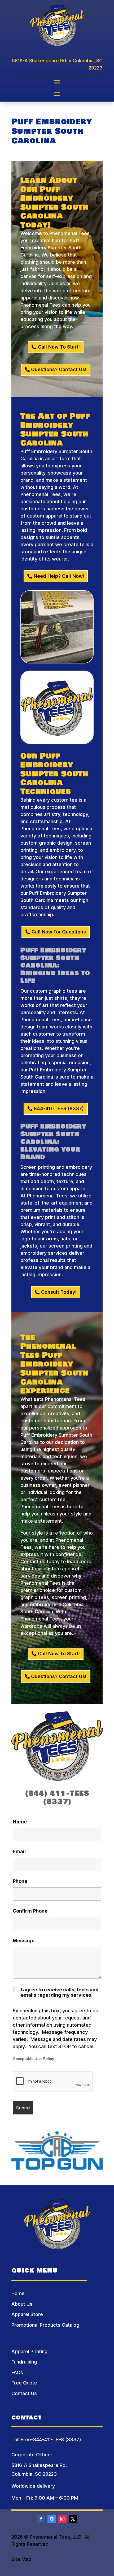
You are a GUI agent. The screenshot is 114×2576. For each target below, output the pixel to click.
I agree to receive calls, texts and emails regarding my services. (60, 1992)
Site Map (21, 2559)
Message (24, 1941)
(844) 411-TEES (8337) (57, 1798)
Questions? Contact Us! (59, 369)
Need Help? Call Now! (59, 576)
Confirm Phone (30, 1911)
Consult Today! (59, 1292)
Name (20, 1822)
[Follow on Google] (52, 2519)
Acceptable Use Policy (33, 2059)
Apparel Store (27, 2314)
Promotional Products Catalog (45, 2325)
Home (18, 2293)
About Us (22, 2304)
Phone (20, 1881)
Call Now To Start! (59, 347)
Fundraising (24, 2362)
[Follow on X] (73, 2519)
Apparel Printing (29, 2351)
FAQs (17, 2372)
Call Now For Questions (59, 932)
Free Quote (24, 2383)
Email (19, 1851)
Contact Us (24, 2393)
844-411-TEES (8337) (59, 1108)
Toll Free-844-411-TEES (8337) (46, 2440)
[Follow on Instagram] (62, 2519)
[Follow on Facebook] (41, 2519)
